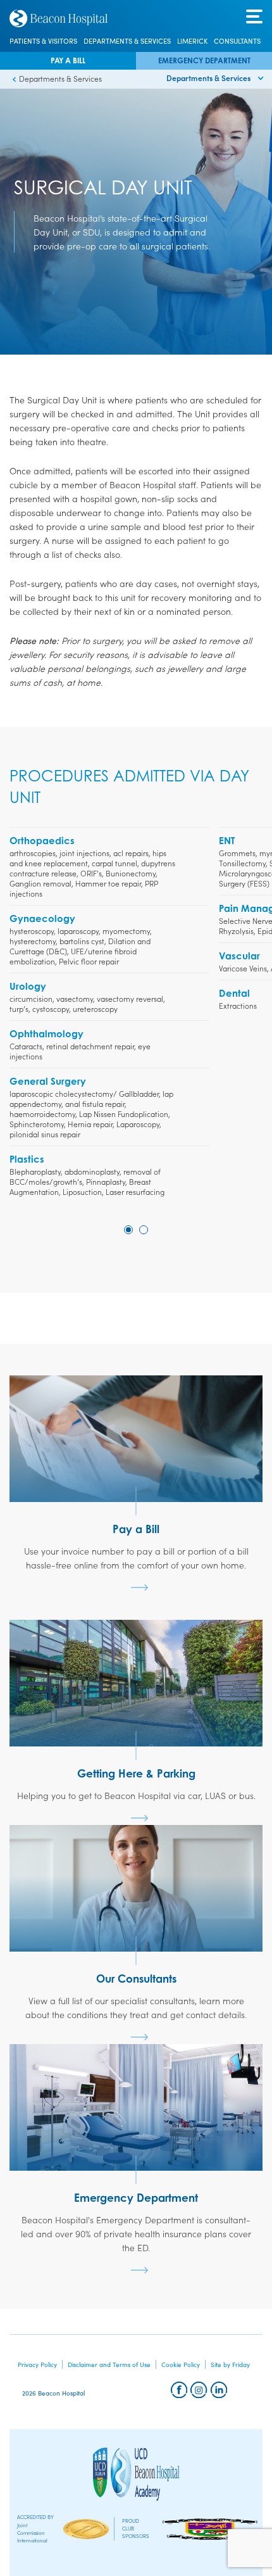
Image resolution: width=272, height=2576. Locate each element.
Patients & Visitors (43, 41)
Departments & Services (127, 41)
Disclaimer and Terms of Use (109, 2364)
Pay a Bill (68, 60)
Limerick (192, 41)
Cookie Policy (181, 2364)
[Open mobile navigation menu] (254, 17)
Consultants (237, 41)
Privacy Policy (37, 2364)
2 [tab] (144, 1230)
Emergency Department (204, 60)
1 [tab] (128, 1230)
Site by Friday (230, 2364)
